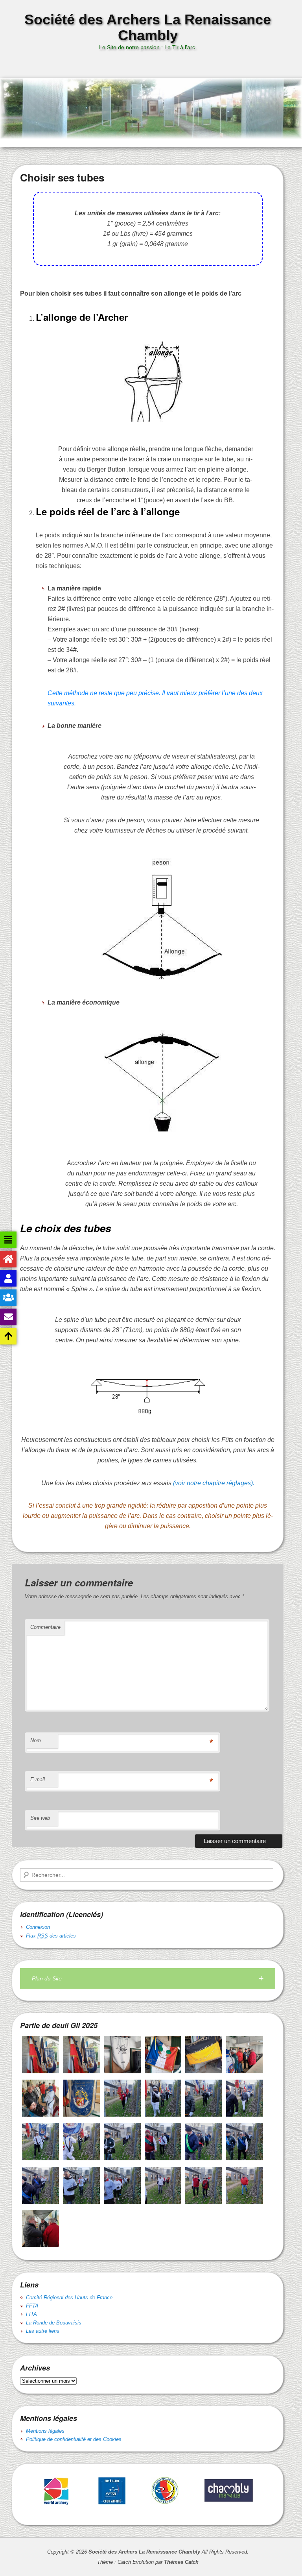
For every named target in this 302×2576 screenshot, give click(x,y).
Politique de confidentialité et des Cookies (74, 2439)
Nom (36, 1740)
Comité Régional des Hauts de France (69, 2297)
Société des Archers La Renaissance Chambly (148, 27)
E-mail (38, 1779)
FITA (31, 2314)
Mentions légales (45, 2431)
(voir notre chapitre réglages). (214, 1483)
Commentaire (45, 1627)
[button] (148, 1979)
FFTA (32, 2306)
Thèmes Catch (181, 2562)
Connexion (38, 1927)
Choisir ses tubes (62, 177)
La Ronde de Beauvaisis (54, 2323)
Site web (40, 1818)
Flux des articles (51, 1936)
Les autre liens (43, 2331)
